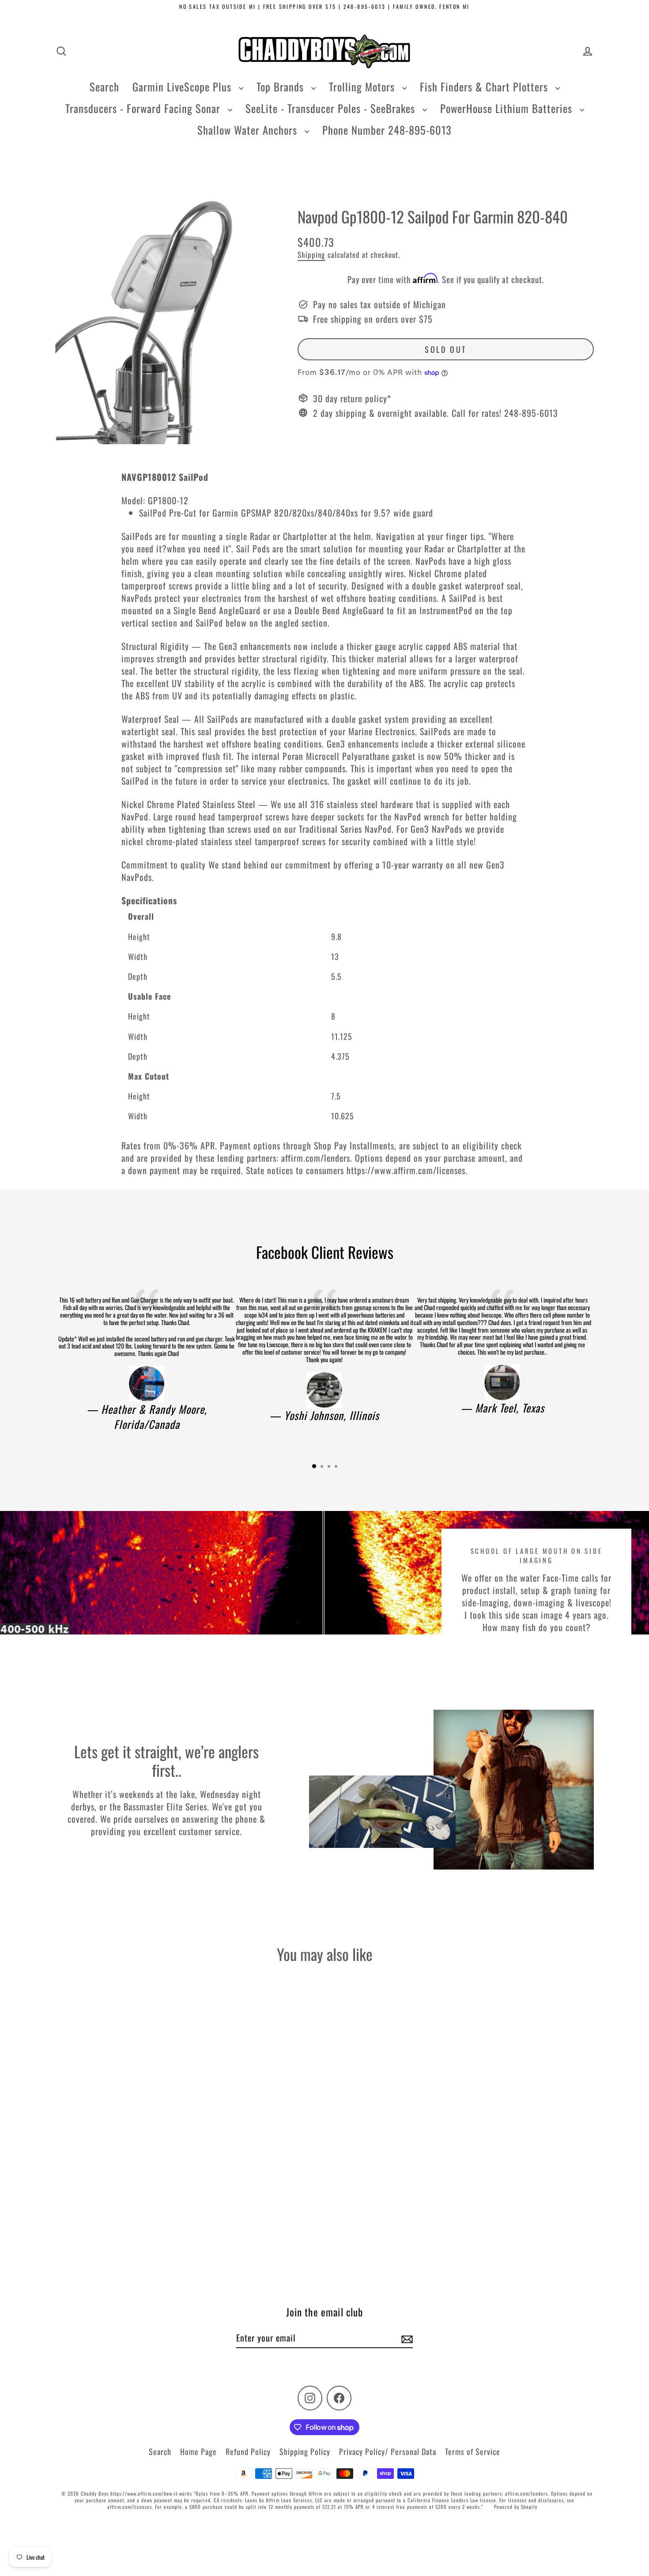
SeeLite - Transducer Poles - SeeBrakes (332, 108)
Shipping (311, 255)
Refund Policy (248, 2451)
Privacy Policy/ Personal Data (388, 2451)
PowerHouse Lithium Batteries (508, 108)
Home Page (198, 2451)
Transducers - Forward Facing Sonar (144, 108)
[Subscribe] (406, 2338)
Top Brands (282, 87)
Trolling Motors (363, 87)
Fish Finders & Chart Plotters (485, 87)
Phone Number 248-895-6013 (387, 130)
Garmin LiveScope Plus (183, 87)
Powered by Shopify (516, 2507)
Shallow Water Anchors (249, 130)
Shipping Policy (305, 2451)
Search (104, 87)
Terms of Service (473, 2451)
